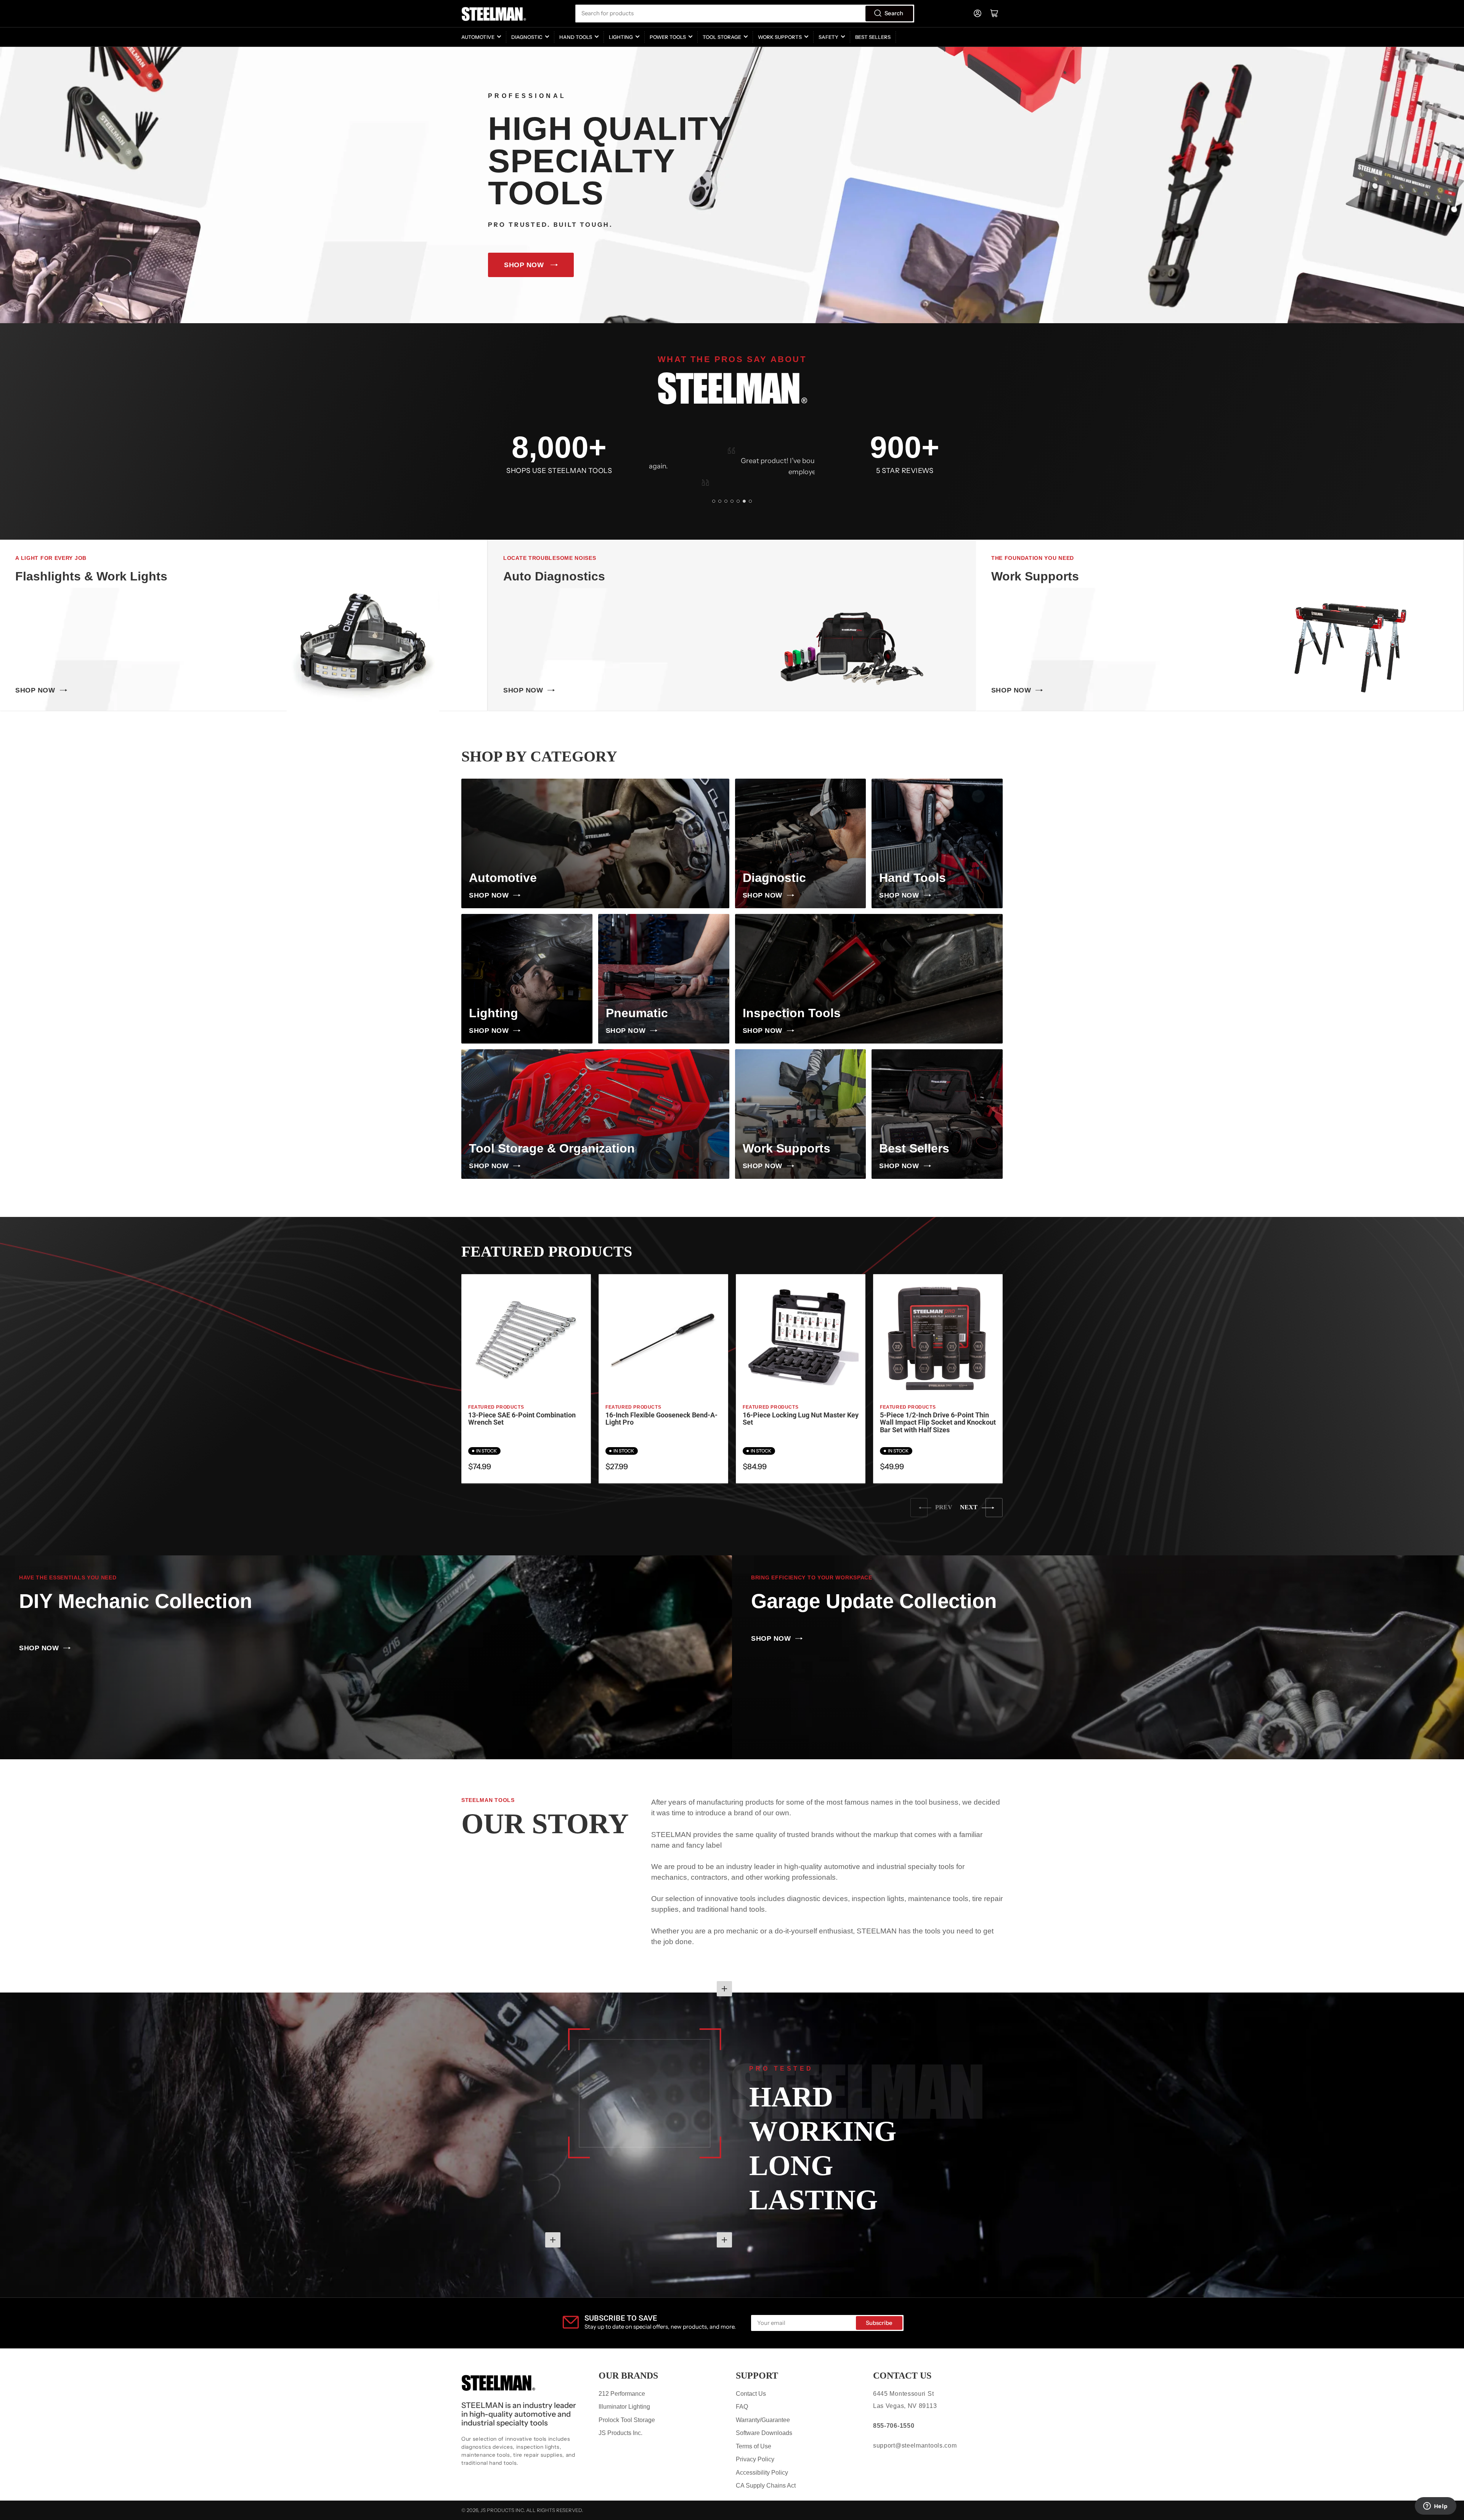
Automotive (478, 37)
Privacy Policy (755, 2459)
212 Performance (622, 2394)
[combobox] (745, 14)
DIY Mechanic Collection (136, 1601)
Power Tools (668, 37)
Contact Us (751, 2394)
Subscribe (879, 2323)
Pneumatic (637, 1013)
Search (894, 13)
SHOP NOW (524, 265)
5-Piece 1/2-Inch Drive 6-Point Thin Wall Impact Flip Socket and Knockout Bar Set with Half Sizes (938, 1423)
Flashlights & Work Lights (91, 576)
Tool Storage (722, 37)
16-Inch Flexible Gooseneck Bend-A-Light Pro (661, 1419)
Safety (828, 37)
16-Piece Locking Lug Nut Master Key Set (801, 1419)
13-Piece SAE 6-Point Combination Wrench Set (522, 1419)
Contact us (902, 2376)
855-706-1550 (894, 2426)
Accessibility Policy (762, 2473)
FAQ (742, 2407)
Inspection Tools (792, 1013)
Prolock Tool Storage (627, 2420)
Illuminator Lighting (624, 2407)
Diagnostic (527, 37)
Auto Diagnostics (554, 576)
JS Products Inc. (620, 2433)
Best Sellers (873, 37)
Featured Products (496, 1407)
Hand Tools (576, 37)
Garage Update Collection (874, 1601)
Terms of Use (754, 2446)
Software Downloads (764, 2433)
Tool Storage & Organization (552, 1148)
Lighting (621, 37)
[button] (714, 501)
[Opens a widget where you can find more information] (1435, 2507)
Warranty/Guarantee (763, 2420)
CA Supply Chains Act (766, 2486)
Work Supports (780, 37)
